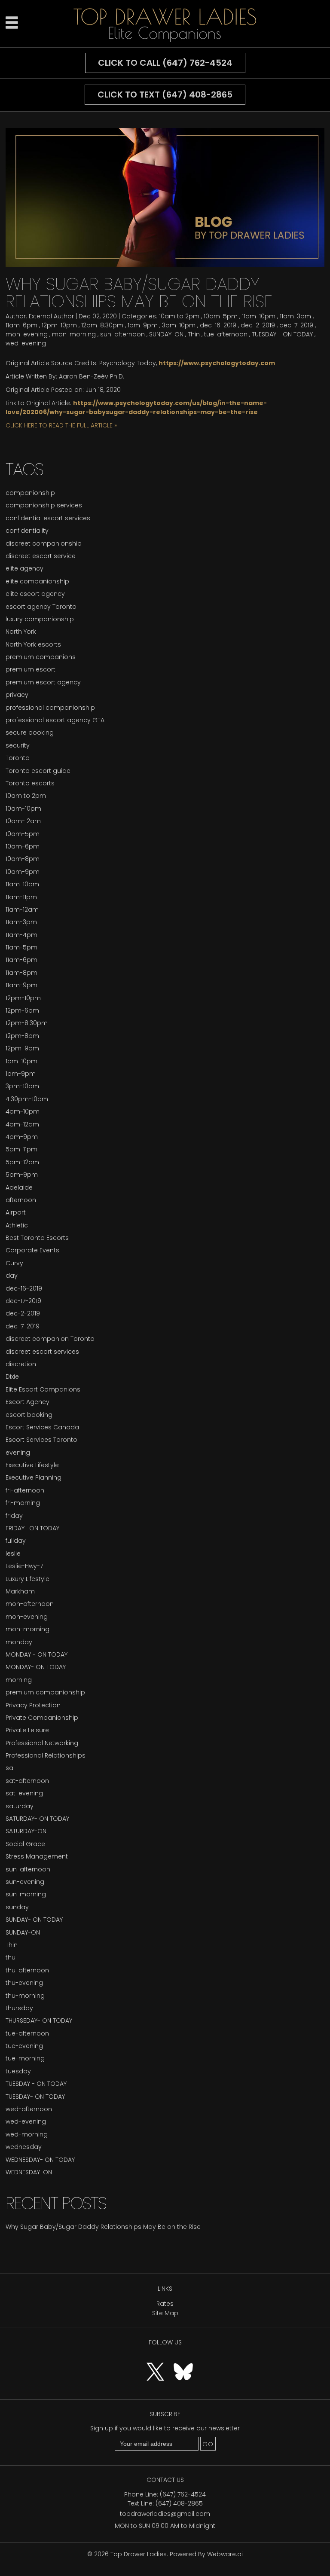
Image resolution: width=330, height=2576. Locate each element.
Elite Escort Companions (43, 1389)
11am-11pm (21, 897)
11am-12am (22, 910)
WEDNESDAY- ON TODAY (40, 2160)
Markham (20, 1591)
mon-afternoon (30, 1604)
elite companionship (37, 581)
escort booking (29, 1415)
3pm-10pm (179, 325)
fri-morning (23, 1503)
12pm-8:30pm (102, 325)
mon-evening (27, 334)
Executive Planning (34, 1477)
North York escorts (33, 644)
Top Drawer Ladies (139, 2554)
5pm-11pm (21, 1149)
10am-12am (23, 821)
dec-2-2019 (258, 325)
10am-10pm (23, 809)
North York (21, 632)
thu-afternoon (27, 1970)
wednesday (24, 2147)
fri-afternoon (25, 1490)
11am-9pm (21, 985)
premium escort (31, 669)
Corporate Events (32, 1250)
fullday (16, 1541)
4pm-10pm (23, 1111)
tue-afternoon (226, 334)
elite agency (24, 568)
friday (14, 1516)
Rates (165, 2304)
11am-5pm (21, 947)
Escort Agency (27, 1402)
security (18, 745)
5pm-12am (22, 1162)
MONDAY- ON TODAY (36, 1667)
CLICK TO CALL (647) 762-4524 (165, 63)
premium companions (41, 657)
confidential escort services (48, 518)
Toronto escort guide (38, 771)
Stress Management (37, 1856)
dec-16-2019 (218, 325)
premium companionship (45, 1692)
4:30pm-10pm (27, 1099)
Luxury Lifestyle (27, 1579)
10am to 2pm (179, 316)
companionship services (44, 505)
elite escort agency (35, 594)
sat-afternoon (27, 1781)
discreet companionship (44, 543)
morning (19, 1680)
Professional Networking (42, 1743)
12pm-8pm (22, 1036)
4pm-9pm (22, 1137)
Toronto (18, 758)
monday (19, 1642)
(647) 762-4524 (183, 2494)
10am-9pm (23, 872)
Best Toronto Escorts (37, 1238)
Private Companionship (42, 1718)
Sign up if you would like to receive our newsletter (165, 2428)
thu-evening (24, 1983)
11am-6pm (21, 325)
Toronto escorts (30, 783)
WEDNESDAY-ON (29, 2172)
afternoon (21, 1200)
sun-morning (26, 1894)
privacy (17, 695)
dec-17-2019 (23, 1301)
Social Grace (25, 1844)
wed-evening (26, 343)
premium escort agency (43, 682)
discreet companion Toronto (50, 1339)
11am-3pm (295, 316)
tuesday (18, 2071)
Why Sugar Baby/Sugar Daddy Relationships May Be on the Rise (139, 293)
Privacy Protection (33, 1705)
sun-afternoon (122, 334)
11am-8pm (21, 973)
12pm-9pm (22, 1048)
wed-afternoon (29, 2109)
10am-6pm (23, 846)
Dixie (12, 1377)
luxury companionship (40, 619)
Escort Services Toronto (41, 1440)
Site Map (165, 2313)
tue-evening (24, 2046)
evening (18, 1453)
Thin (194, 334)
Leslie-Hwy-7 (24, 1566)
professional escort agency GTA (55, 720)
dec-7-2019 (296, 325)
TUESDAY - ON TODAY (282, 334)
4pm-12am (22, 1124)
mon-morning (74, 334)
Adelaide (19, 1187)
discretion (21, 1364)
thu (11, 1957)
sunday (17, 1907)
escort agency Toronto (41, 607)
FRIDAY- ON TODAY (32, 1528)
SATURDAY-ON (26, 1831)
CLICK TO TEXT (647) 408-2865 (165, 95)
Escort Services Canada (42, 1427)
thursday (19, 2008)
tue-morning (25, 2058)
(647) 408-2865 (179, 2503)
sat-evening (24, 1793)
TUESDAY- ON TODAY (35, 2097)
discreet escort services (42, 1352)
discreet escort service (41, 556)
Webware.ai (225, 2554)
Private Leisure (27, 1730)
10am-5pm (221, 316)
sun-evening (25, 1882)
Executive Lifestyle (32, 1465)
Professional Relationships (46, 1755)
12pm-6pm (22, 1010)
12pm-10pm (59, 325)
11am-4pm (21, 935)
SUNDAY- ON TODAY (34, 1920)
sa (9, 1768)
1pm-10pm (21, 1061)
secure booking (30, 733)
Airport (16, 1212)
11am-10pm (259, 316)
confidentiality (27, 531)
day (12, 1276)
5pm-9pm (22, 1175)
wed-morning (27, 2134)
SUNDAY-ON (166, 334)
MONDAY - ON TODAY (37, 1654)
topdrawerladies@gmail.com (165, 2514)
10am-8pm (23, 859)
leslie (13, 1554)
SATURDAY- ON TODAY (37, 1819)
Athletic (17, 1225)
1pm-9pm (143, 325)
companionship (30, 493)
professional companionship (50, 708)
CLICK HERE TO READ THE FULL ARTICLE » (61, 425)
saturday (20, 1806)
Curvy (14, 1263)
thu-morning (25, 1996)
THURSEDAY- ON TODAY (39, 2021)
